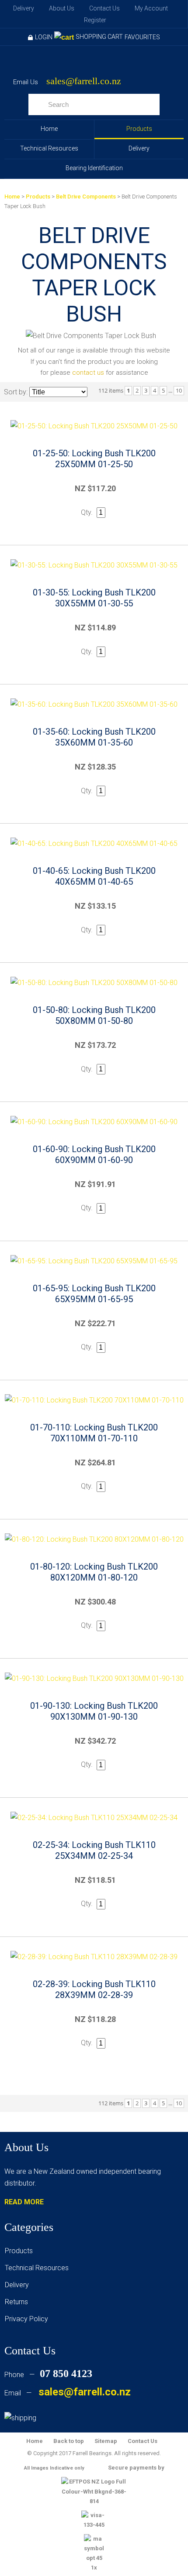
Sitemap (106, 2441)
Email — (68, 2393)
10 (179, 390)
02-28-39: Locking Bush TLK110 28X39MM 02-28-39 (94, 1989)
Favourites (142, 37)
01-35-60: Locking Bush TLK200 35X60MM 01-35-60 (94, 737)
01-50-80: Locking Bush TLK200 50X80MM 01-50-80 (94, 1015)
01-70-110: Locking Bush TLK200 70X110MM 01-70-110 (94, 1433)
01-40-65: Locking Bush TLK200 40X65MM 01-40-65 (94, 876)
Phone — (48, 2375)
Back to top (69, 2441)
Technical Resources (49, 148)
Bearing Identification (94, 168)
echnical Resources (38, 2268)
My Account (151, 8)
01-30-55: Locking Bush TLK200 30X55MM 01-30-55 (94, 598)
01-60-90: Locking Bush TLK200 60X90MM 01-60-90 (94, 1155)
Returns (16, 2302)
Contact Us (104, 8)
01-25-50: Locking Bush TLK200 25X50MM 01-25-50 (94, 459)
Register (95, 20)
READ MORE (24, 2202)
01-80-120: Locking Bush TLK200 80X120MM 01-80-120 (94, 1572)
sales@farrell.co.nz (84, 81)
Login (44, 37)
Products (139, 129)
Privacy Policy (26, 2319)
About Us (62, 8)
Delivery (24, 8)
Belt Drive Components (86, 197)
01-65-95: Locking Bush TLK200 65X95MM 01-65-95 (94, 1294)
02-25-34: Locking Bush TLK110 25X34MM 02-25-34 (94, 1850)
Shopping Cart (99, 37)
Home (49, 129)
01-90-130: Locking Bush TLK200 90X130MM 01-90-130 (94, 1711)
